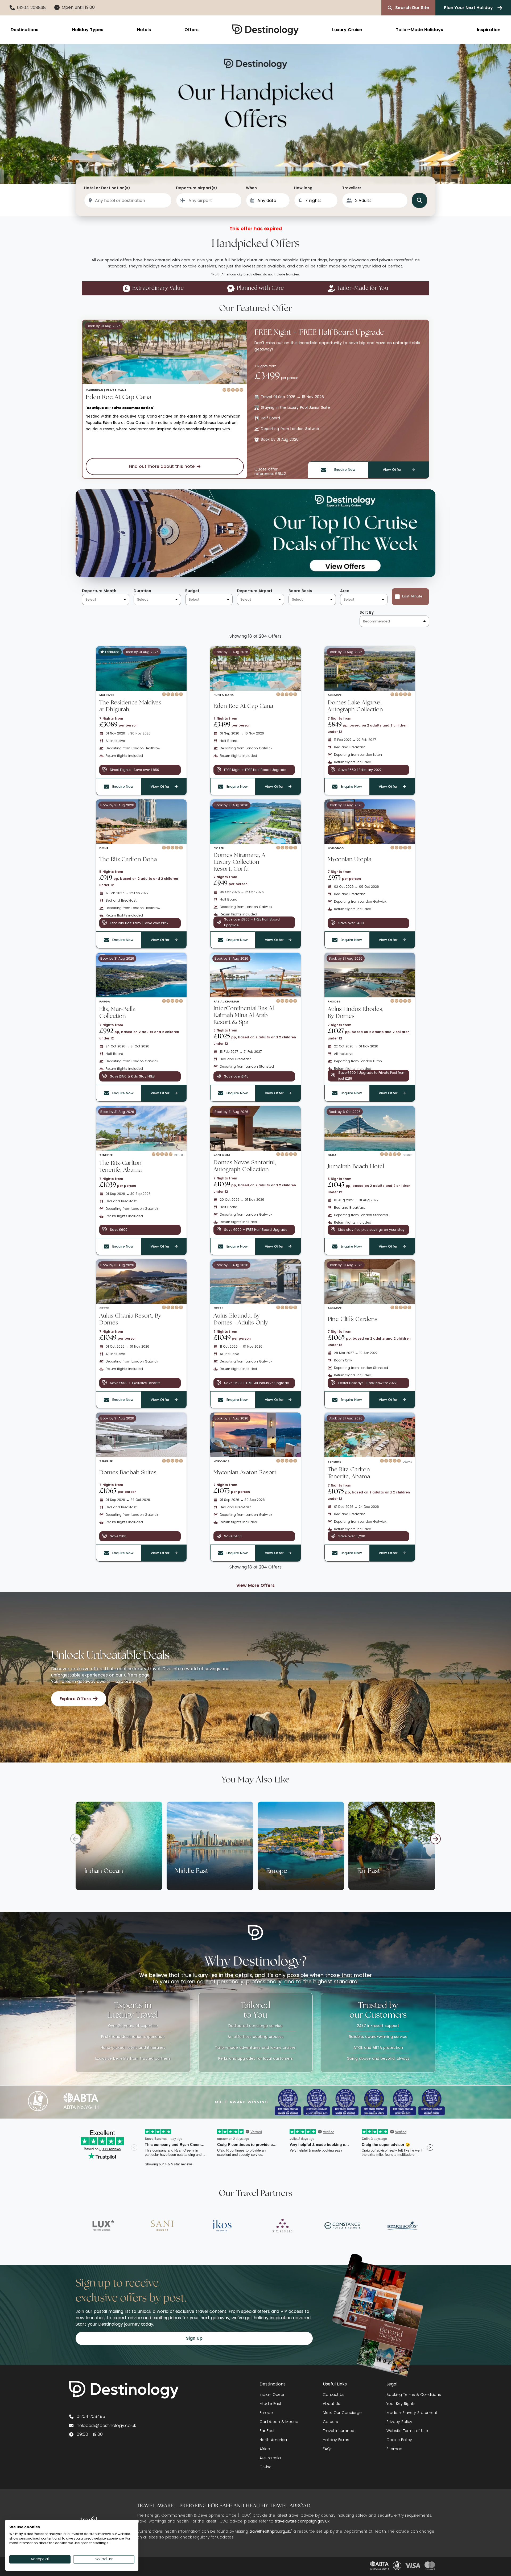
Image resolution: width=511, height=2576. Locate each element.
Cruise (265, 2467)
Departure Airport (255, 591)
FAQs (328, 2449)
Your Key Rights (401, 2404)
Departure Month (99, 591)
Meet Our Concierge (342, 2413)
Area (345, 591)
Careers (330, 2422)
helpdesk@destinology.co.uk (106, 2426)
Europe (266, 2413)
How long (303, 188)
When (251, 188)
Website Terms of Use (407, 2431)
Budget (192, 591)
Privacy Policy (399, 2422)
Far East (267, 2431)
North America (273, 2440)
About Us (331, 2404)
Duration (142, 591)
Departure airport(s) (197, 188)
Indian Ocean (273, 2395)
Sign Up (194, 2338)
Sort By (367, 612)
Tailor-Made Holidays (419, 30)
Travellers (352, 188)
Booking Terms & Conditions (414, 2395)
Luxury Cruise (347, 30)
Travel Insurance (339, 2431)
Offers (191, 30)
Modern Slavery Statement (412, 2413)
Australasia (270, 2458)
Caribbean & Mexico (279, 2422)
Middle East (270, 2404)
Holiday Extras (336, 2440)
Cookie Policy (399, 2440)
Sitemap (394, 2449)
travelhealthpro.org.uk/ (271, 2531)
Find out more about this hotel (162, 466)
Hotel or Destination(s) (107, 188)
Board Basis (300, 591)
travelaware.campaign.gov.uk (302, 2521)
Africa (265, 2449)
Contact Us (334, 2395)
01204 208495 (91, 2416)
